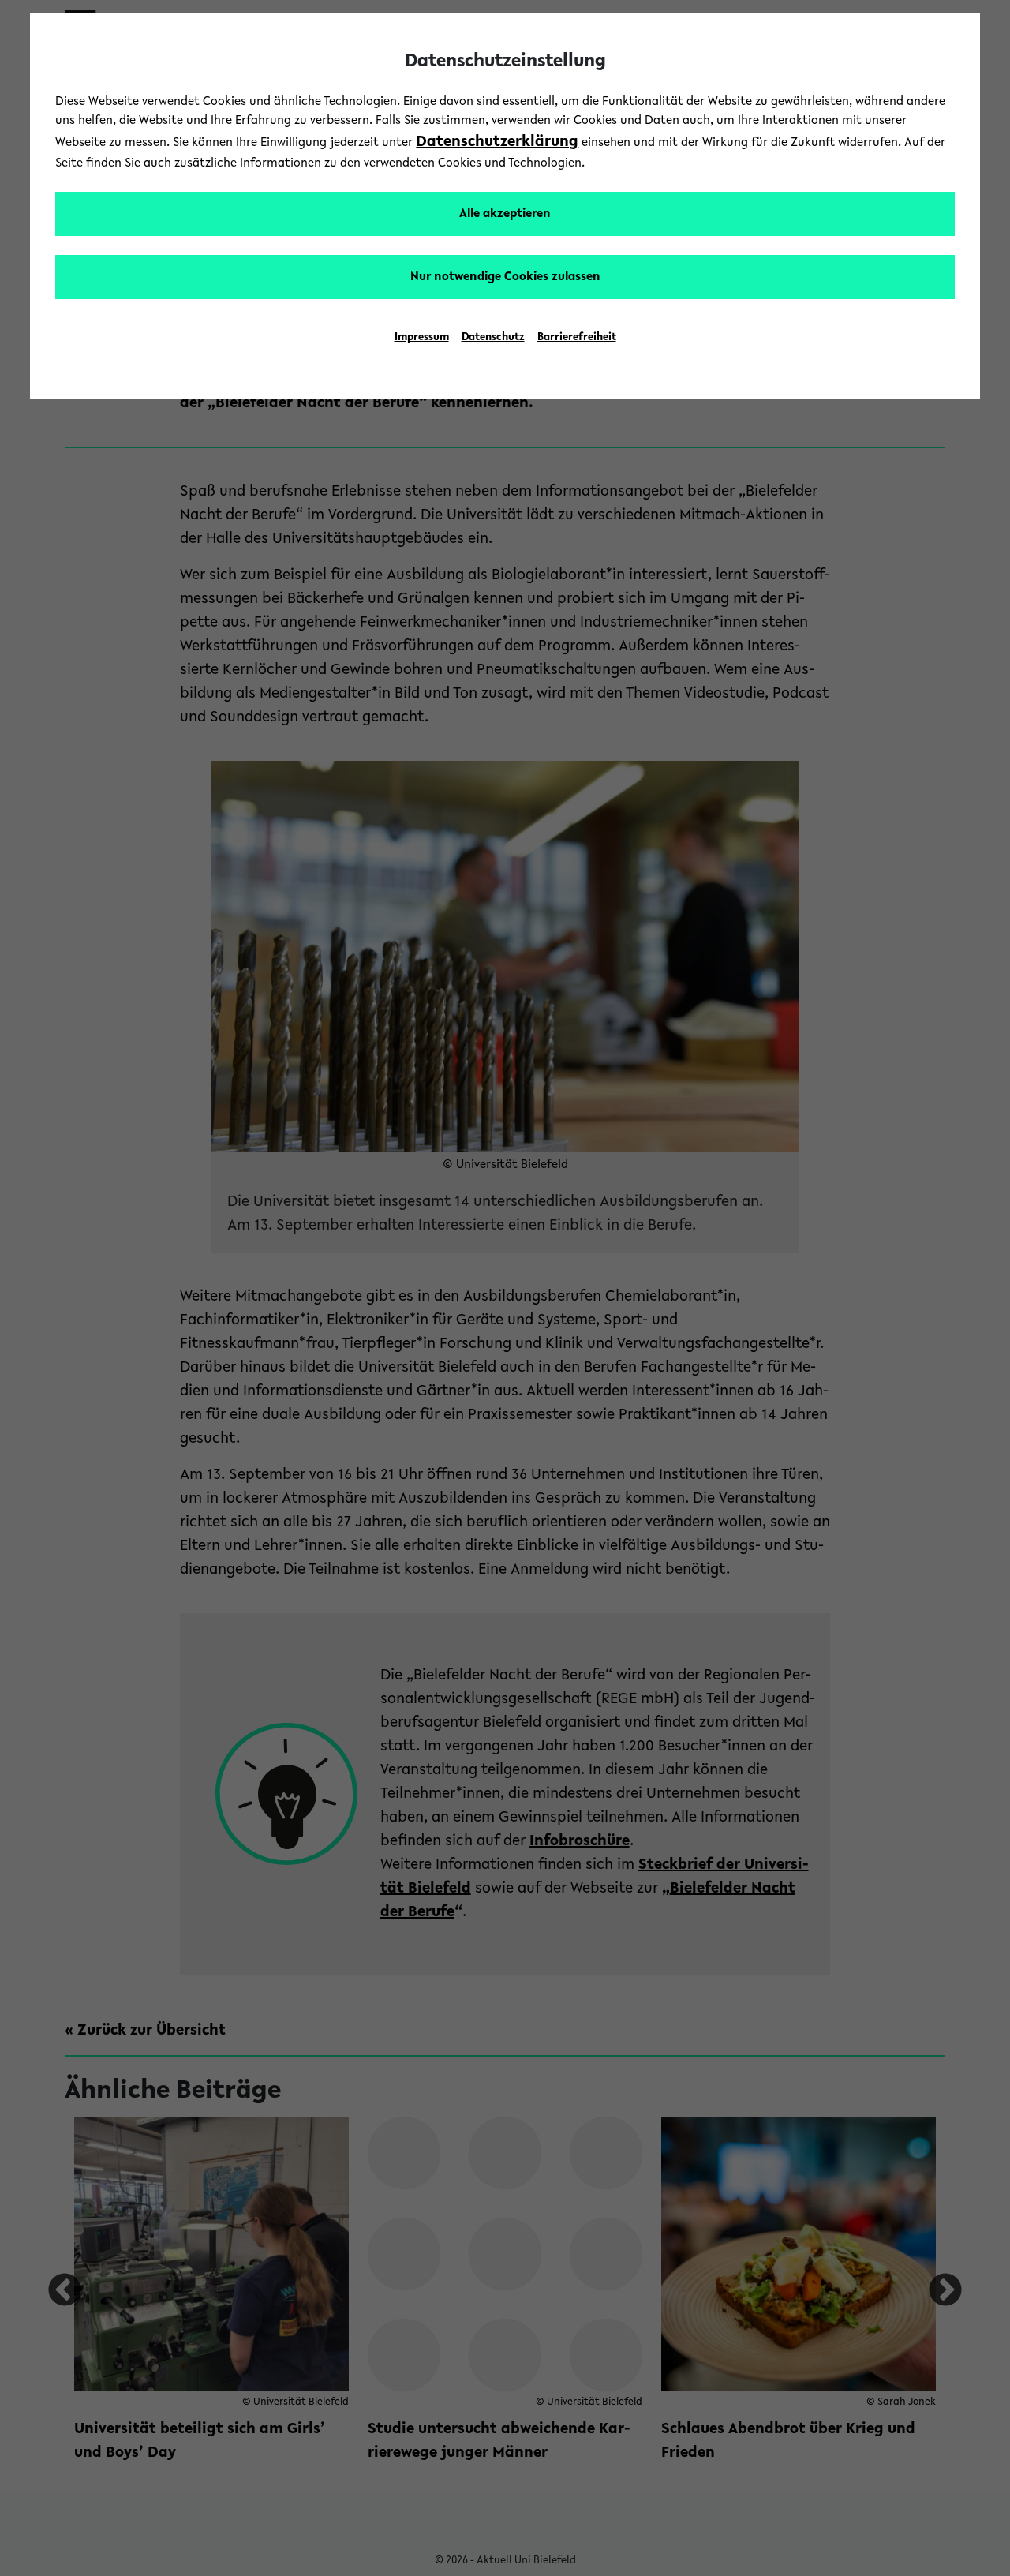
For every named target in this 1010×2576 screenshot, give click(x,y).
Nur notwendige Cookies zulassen (505, 277)
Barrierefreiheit (577, 338)
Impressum (422, 338)
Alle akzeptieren (505, 214)
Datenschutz (493, 338)
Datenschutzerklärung (497, 142)
